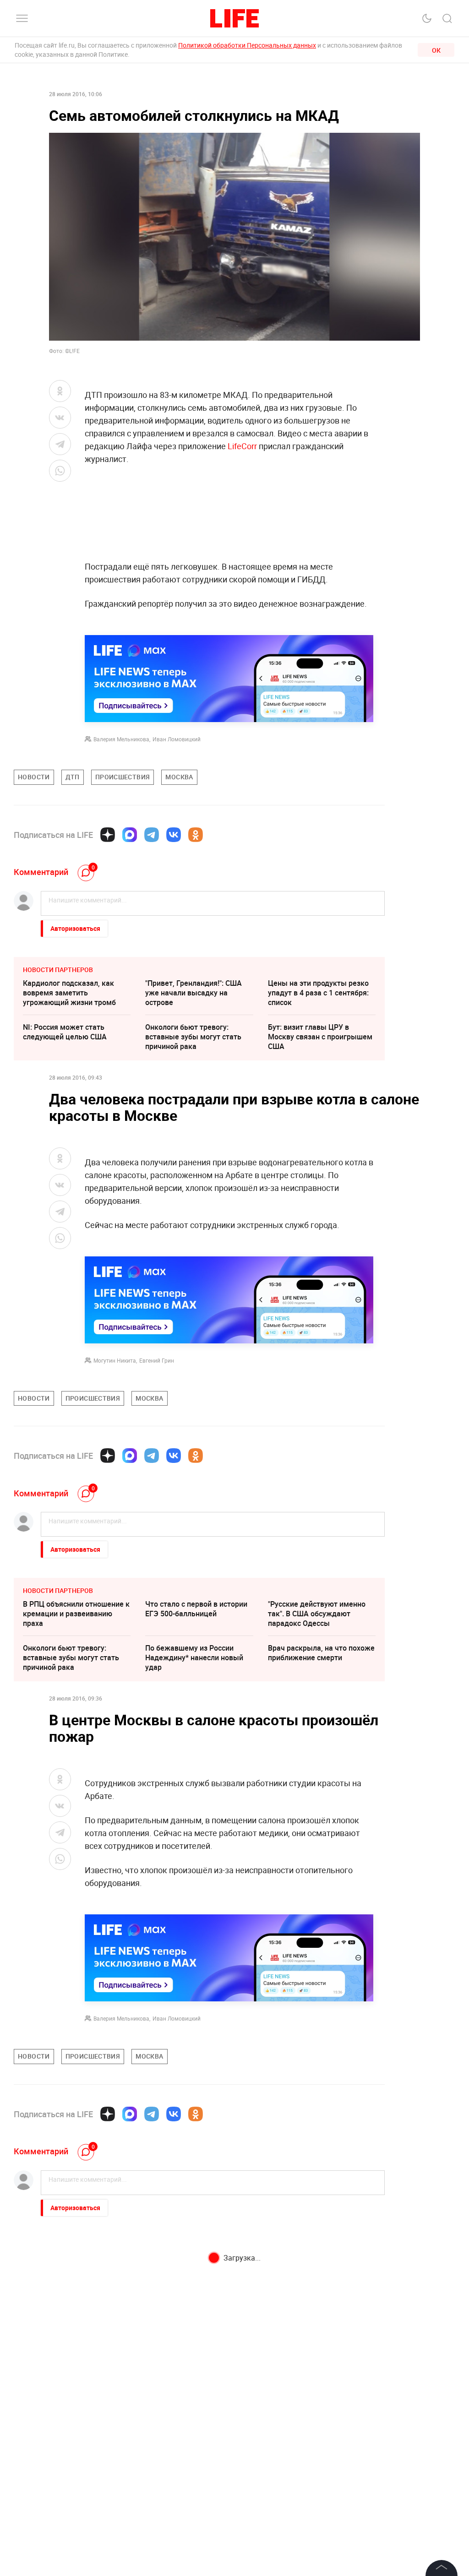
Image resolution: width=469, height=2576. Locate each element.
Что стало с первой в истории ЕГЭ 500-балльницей (196, 1609)
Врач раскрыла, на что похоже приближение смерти (321, 1653)
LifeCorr (242, 446)
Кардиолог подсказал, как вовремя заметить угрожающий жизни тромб (69, 993)
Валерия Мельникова (121, 739)
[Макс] (130, 835)
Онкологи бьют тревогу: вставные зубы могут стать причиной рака (193, 1037)
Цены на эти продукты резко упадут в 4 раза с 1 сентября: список (318, 993)
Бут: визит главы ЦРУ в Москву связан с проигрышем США (320, 1037)
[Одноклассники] (196, 835)
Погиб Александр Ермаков (191, 2262)
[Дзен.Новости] (108, 835)
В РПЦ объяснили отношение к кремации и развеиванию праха (76, 1614)
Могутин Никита (115, 1360)
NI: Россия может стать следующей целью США (65, 1032)
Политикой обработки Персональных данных (247, 45)
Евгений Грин (157, 1360)
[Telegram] (152, 835)
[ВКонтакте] (174, 835)
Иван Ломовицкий (177, 739)
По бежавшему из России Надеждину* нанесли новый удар (194, 1658)
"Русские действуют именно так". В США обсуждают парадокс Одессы (317, 1614)
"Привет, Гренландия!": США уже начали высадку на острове (194, 993)
